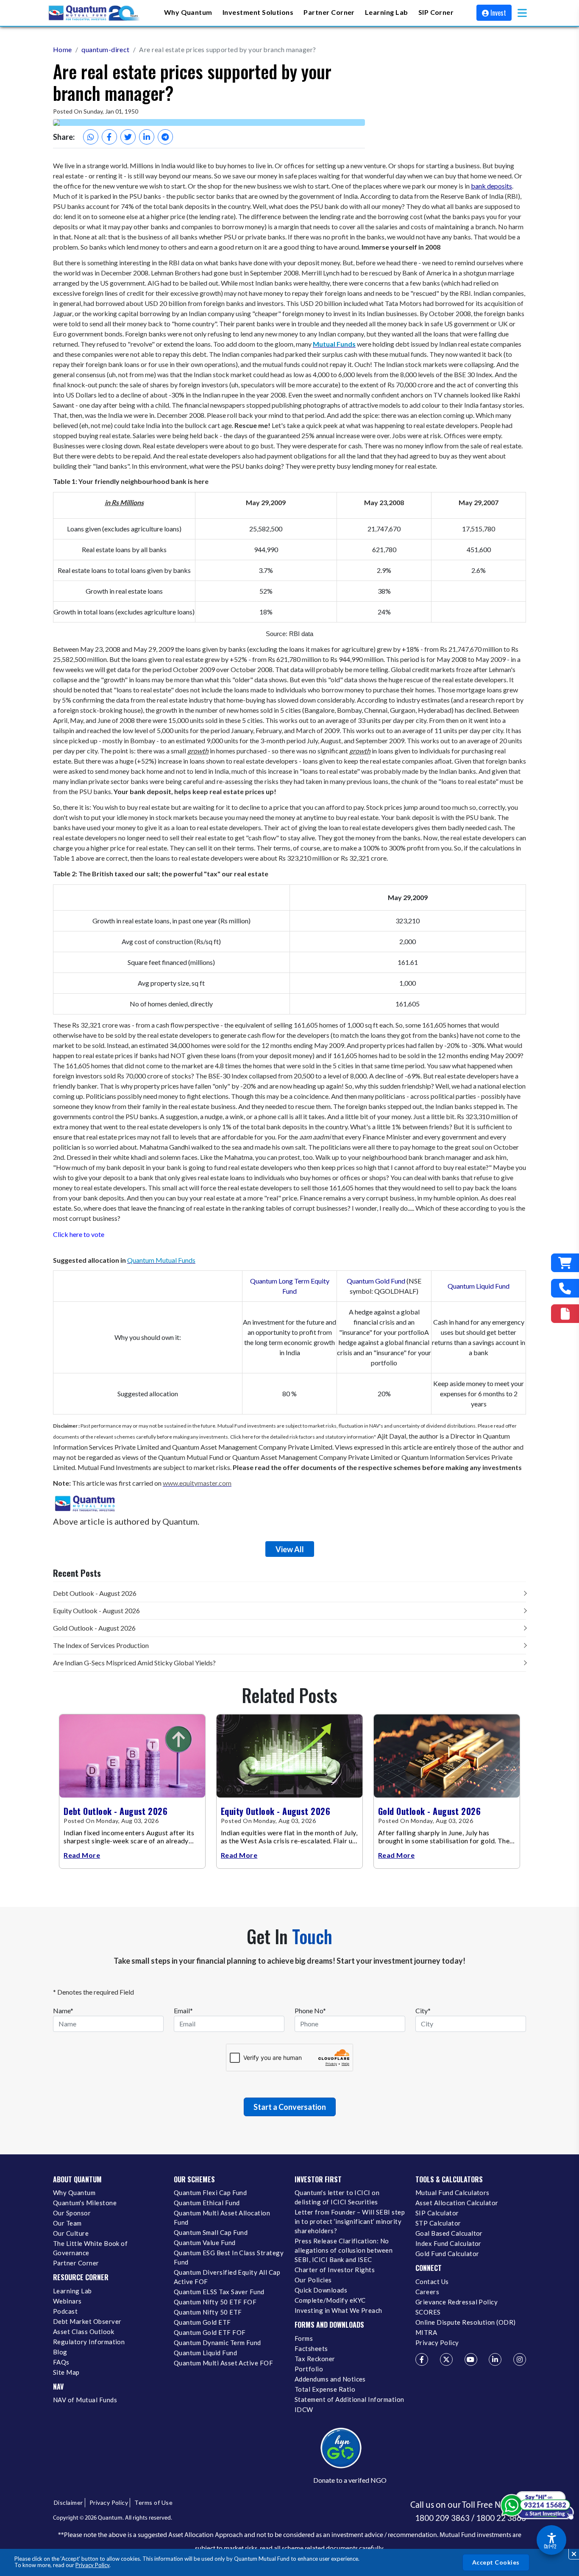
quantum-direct (106, 49)
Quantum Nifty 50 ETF (208, 2312)
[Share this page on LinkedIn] (147, 137)
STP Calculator (438, 2223)
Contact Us (432, 2281)
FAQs (61, 2362)
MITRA (426, 2332)
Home (63, 49)
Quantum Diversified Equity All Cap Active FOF (227, 2277)
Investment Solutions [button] (258, 12)
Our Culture (71, 2233)
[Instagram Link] (520, 2359)
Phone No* (310, 2011)
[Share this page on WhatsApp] (91, 137)
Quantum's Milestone (85, 2203)
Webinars (67, 2301)
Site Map (66, 2372)
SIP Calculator (437, 2213)
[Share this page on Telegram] (165, 137)
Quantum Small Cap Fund (211, 2232)
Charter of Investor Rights (335, 2270)
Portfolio (309, 2369)
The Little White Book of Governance (90, 2248)
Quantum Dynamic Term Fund (217, 2343)
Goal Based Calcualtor (449, 2233)
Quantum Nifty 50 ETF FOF (215, 2302)
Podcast (65, 2311)
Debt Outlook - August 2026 (95, 1593)
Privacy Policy (92, 2565)
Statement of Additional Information (349, 2399)
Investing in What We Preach (338, 2310)
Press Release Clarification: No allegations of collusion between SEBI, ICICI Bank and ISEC (344, 2250)
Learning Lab (72, 2291)
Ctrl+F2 (550, 2546)
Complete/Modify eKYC (330, 2300)
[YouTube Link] (471, 2359)
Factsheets (311, 2348)
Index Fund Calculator (448, 2243)
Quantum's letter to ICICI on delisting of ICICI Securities (337, 2197)
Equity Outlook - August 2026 (96, 1610)
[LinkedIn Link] (495, 2359)
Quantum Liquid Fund (479, 1286)
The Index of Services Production (101, 1645)
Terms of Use (153, 2502)
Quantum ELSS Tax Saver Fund (219, 2292)
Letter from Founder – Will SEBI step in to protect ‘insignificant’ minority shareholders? (350, 2221)
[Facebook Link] (422, 2359)
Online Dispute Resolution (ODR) (466, 2322)
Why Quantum (74, 2193)
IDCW (304, 2409)
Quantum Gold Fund (376, 1281)
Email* (183, 2011)
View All (290, 1549)
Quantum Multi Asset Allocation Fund (222, 2218)
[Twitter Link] (446, 2359)
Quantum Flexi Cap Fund (210, 2193)
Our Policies (313, 2280)
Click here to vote (79, 1234)
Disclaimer (68, 2502)
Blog (60, 2352)
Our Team (67, 2223)
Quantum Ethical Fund (207, 2203)
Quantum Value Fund (205, 2243)
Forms (304, 2338)
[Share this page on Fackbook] (109, 137)
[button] (522, 13)
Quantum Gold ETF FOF (210, 2332)
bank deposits (491, 186)
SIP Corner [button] (436, 12)
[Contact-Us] (565, 1288)
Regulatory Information (89, 2342)
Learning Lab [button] (387, 12)
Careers (427, 2292)
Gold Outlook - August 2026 (94, 1628)
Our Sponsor (72, 2213)
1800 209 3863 (442, 2518)
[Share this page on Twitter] (128, 137)
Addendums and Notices (330, 2379)
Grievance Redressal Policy (457, 2302)
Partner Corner (329, 12)
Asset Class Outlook (84, 2331)
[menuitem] (188, 13)
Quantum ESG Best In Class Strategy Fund (229, 2257)
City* (423, 2011)
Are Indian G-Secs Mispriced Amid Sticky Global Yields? (134, 1663)
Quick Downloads (321, 2290)
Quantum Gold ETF (202, 2322)
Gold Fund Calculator (447, 2254)
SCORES (428, 2312)
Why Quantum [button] (188, 12)
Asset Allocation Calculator (457, 2203)
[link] (95, 13)
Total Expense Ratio (325, 2389)
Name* (63, 2011)
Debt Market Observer (87, 2321)
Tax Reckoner (315, 2359)
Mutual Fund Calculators (452, 2193)
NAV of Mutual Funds (85, 2400)
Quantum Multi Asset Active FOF (223, 2363)
